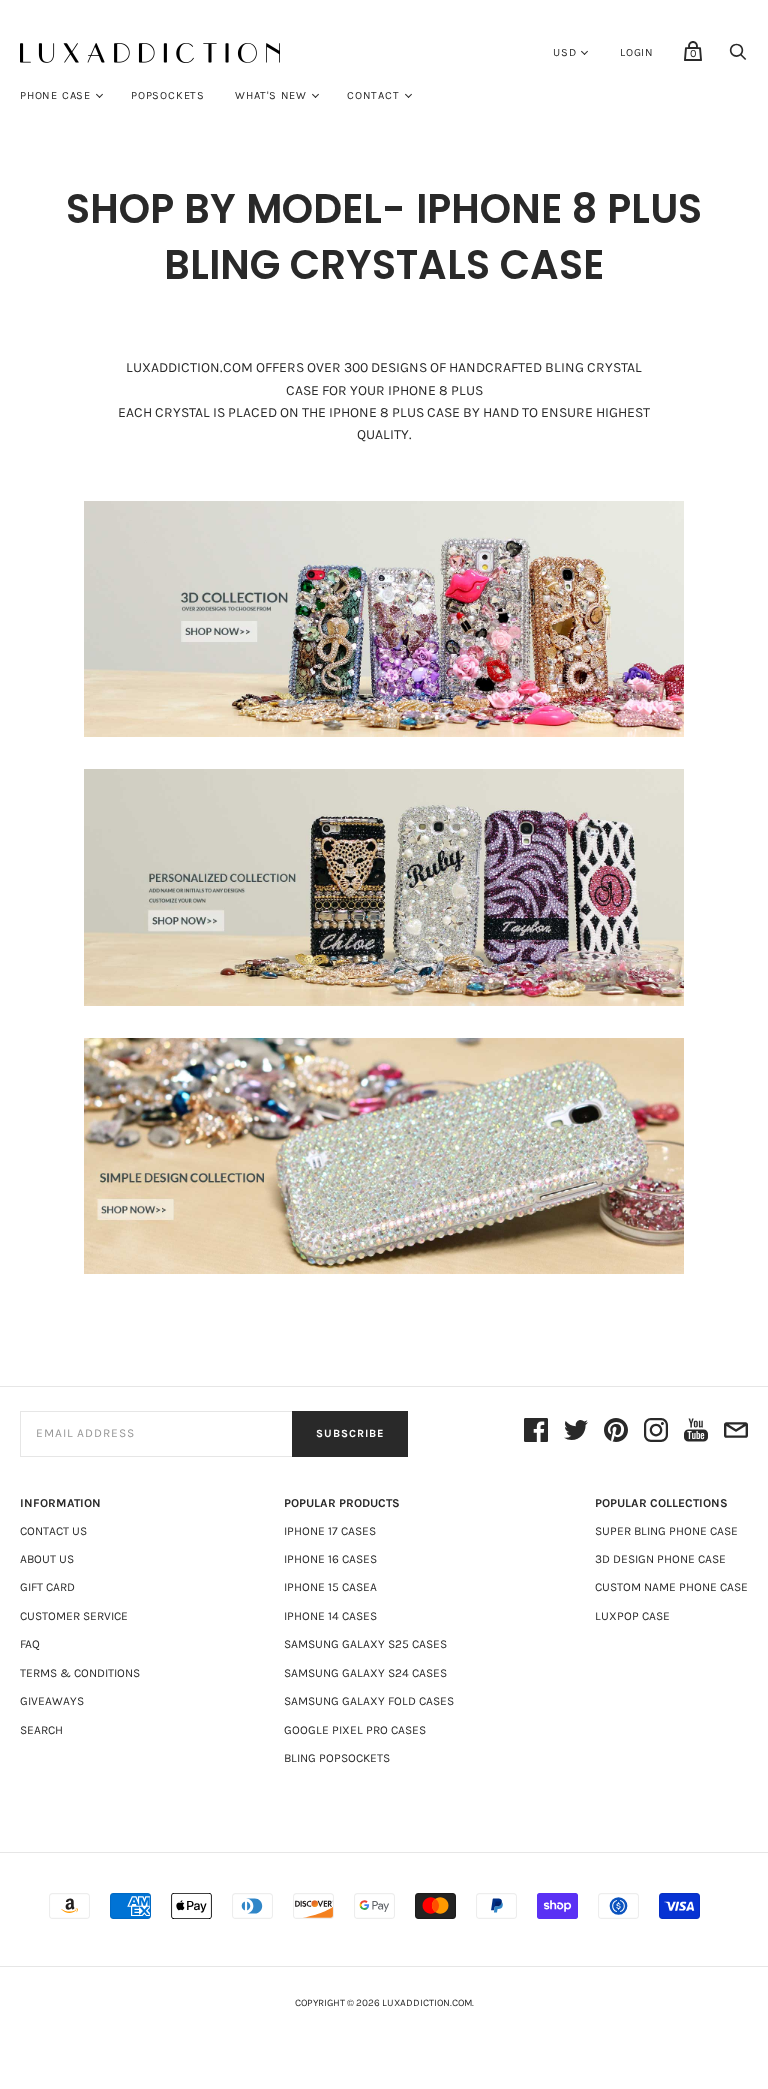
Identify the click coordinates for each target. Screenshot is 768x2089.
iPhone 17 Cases (330, 1531)
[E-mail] (736, 1433)
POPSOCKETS (168, 95)
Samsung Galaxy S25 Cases (365, 1644)
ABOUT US (47, 1559)
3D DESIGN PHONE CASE (660, 1559)
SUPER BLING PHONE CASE (666, 1531)
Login (637, 52)
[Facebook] (536, 1433)
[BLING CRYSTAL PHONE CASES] (384, 1156)
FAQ (30, 1644)
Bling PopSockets (337, 1758)
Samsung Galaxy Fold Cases (369, 1701)
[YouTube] (696, 1433)
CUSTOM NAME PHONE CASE (671, 1587)
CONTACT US (53, 1531)
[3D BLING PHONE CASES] (384, 619)
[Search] (738, 57)
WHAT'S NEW (271, 95)
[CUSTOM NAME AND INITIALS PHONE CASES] (384, 887)
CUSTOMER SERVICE (74, 1616)
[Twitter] (576, 1433)
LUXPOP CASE (632, 1616)
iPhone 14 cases (330, 1616)
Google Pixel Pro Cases (355, 1730)
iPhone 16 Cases (330, 1559)
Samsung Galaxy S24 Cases (365, 1673)
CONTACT (373, 95)
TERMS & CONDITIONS (80, 1673)
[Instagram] (656, 1433)
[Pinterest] (616, 1433)
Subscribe (350, 1433)
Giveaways (52, 1701)
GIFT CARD (47, 1587)
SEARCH (41, 1730)
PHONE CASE (55, 95)
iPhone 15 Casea (330, 1587)
